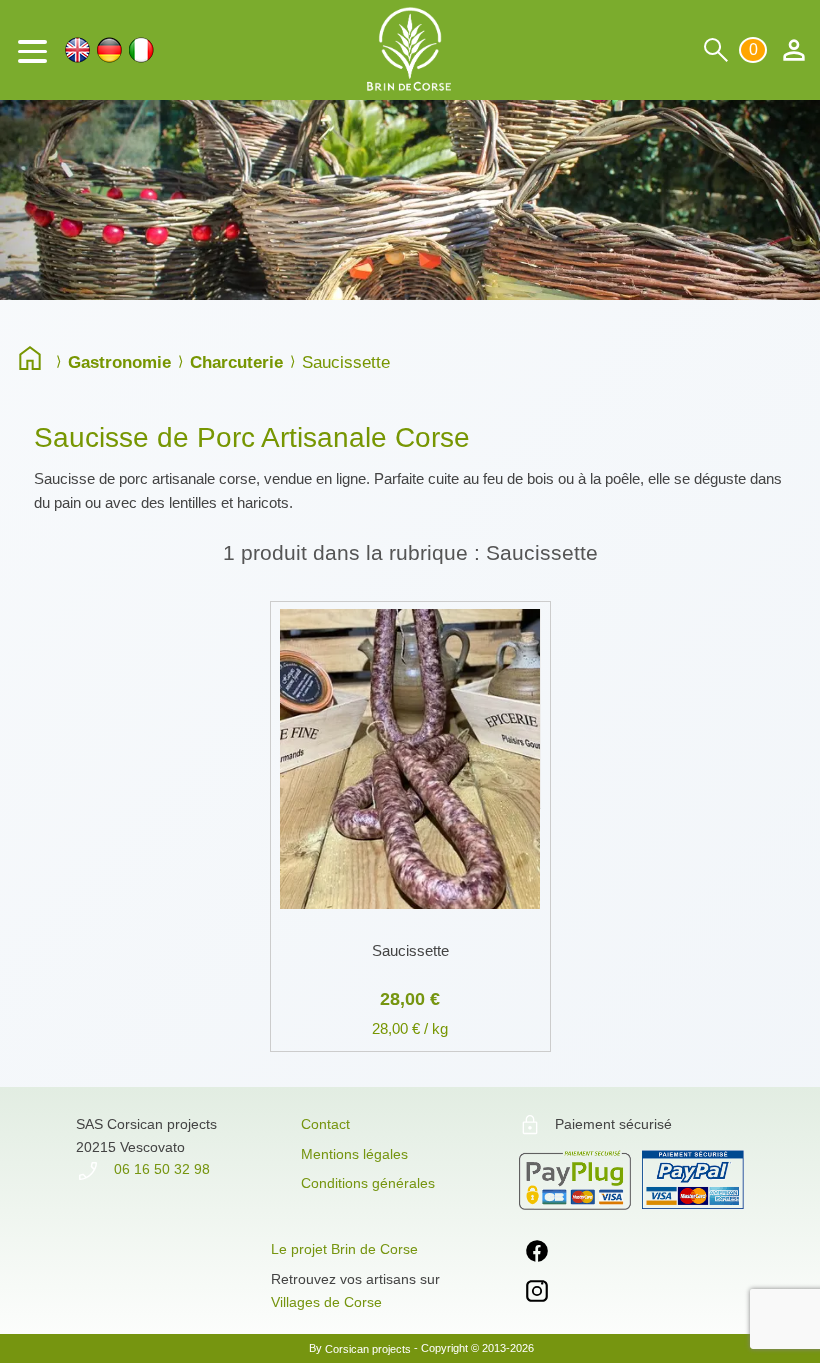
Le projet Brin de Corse (344, 1249)
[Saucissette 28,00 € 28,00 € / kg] (410, 597)
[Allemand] (109, 50)
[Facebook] (537, 1254)
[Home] (35, 361)
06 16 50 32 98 (160, 1169)
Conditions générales (368, 1183)
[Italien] (141, 50)
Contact (325, 1124)
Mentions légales (354, 1154)
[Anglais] (77, 50)
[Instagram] (537, 1294)
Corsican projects (368, 1348)
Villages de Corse (326, 1302)
